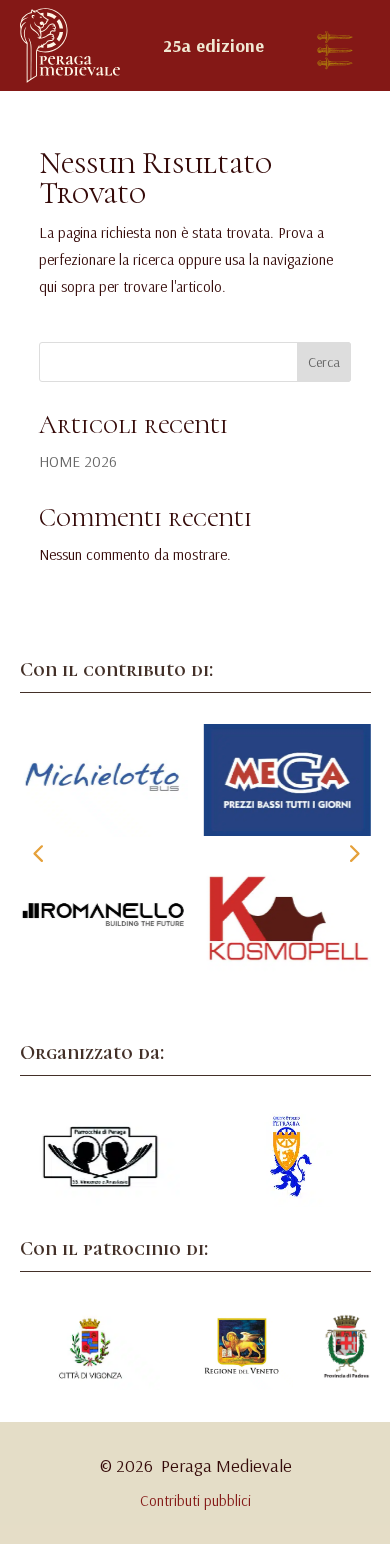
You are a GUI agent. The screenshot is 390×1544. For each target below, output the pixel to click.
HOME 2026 (78, 461)
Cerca (324, 362)
